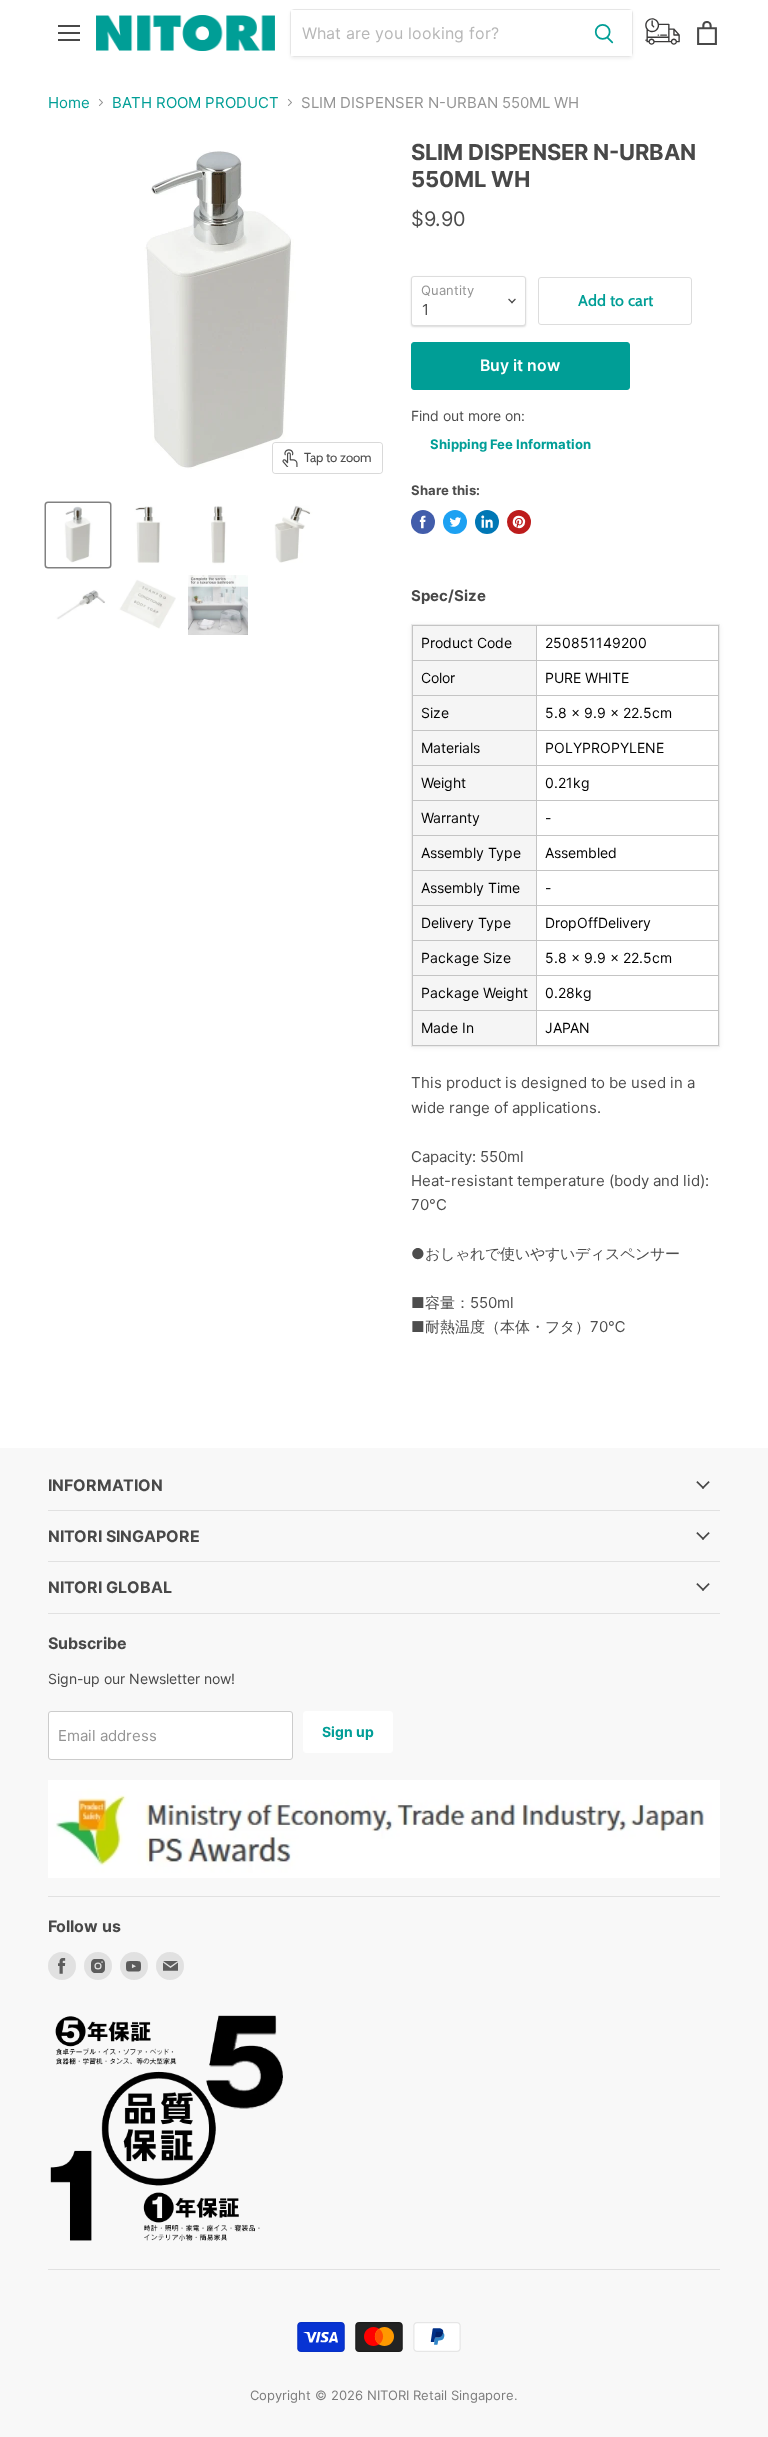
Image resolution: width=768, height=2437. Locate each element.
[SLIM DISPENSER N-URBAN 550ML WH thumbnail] (288, 535)
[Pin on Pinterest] (519, 522)
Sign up (348, 1731)
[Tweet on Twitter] (455, 522)
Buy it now (520, 365)
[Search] (604, 33)
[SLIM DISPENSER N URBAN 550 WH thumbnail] (78, 535)
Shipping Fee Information (510, 444)
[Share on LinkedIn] (487, 522)
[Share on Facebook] (423, 522)
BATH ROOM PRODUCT (195, 102)
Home (69, 102)
